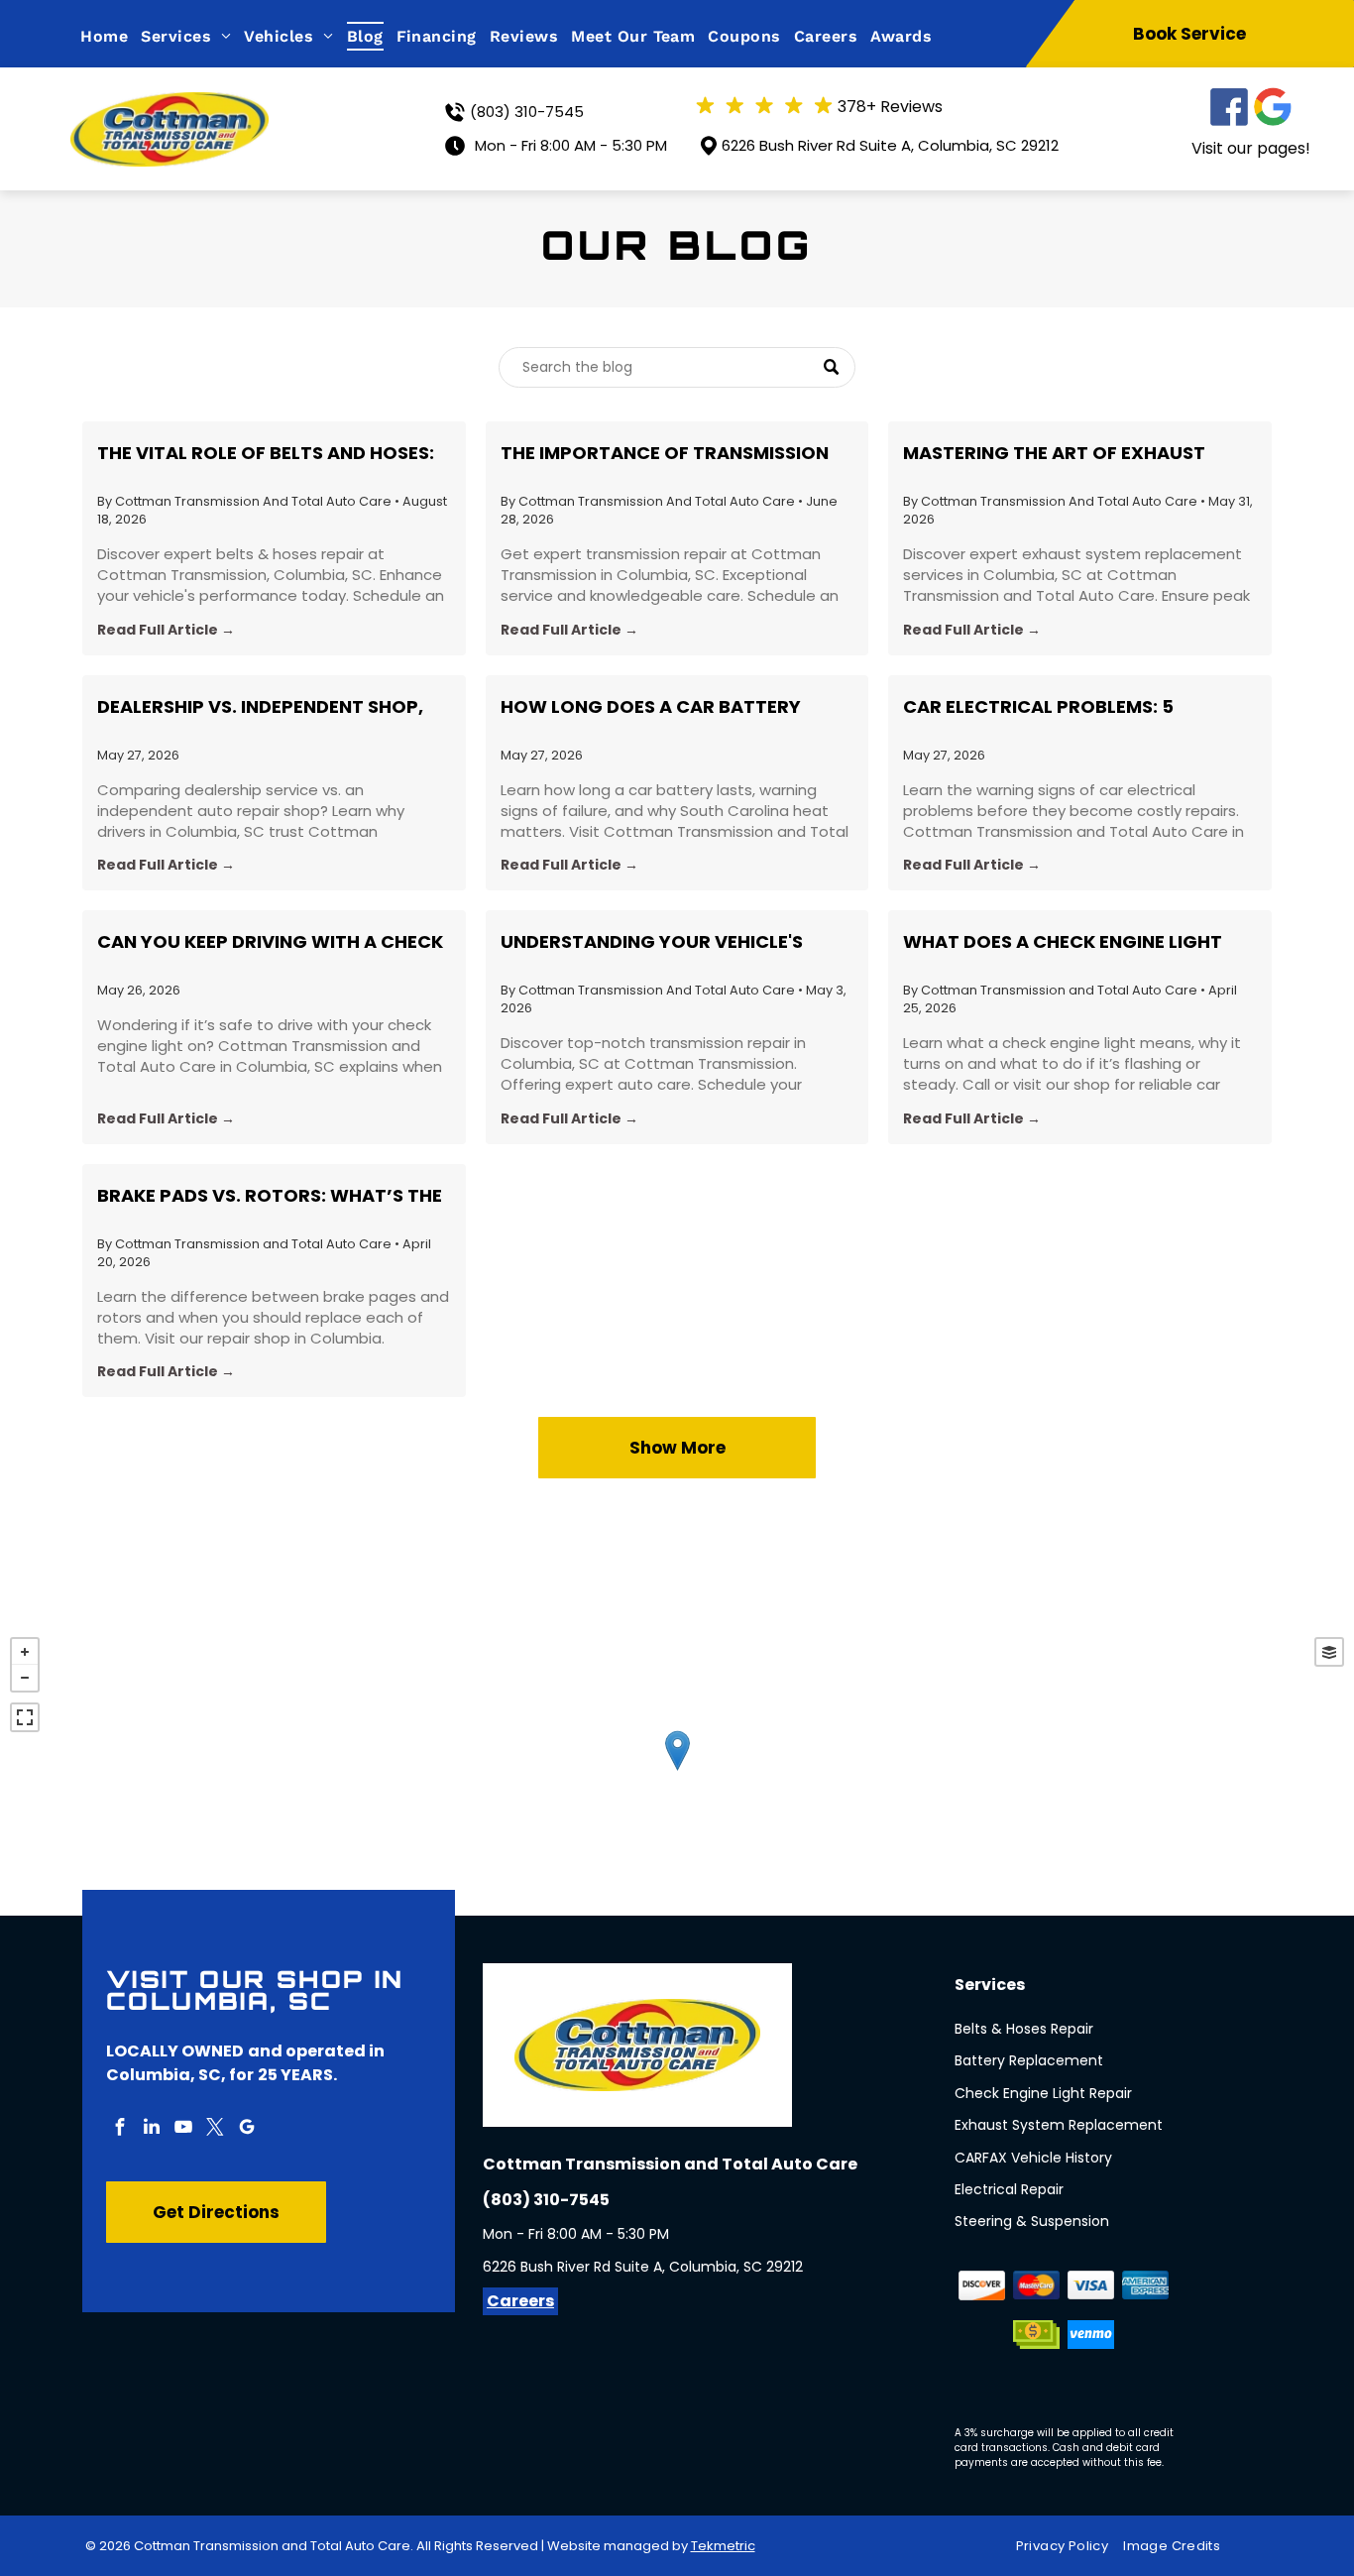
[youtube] (183, 2129)
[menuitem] (111, 36)
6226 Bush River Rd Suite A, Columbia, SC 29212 (890, 145)
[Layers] (1329, 1652)
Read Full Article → (166, 630)
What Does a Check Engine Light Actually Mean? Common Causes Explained (1067, 942)
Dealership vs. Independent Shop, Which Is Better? (260, 707)
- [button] (25, 1678)
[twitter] (215, 2129)
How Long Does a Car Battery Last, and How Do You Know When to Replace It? (670, 707)
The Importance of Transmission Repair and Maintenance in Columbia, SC (665, 453)
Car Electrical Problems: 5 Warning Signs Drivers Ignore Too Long (1076, 707)
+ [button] (25, 1652)
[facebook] (120, 2129)
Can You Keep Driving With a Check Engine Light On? (270, 942)
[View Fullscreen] (25, 1717)
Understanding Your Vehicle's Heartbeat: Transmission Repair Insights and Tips (660, 942)
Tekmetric (723, 2546)
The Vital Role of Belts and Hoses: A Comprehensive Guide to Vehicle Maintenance (266, 453)
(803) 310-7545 (527, 112)
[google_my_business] (247, 2129)
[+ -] (677, 1771)
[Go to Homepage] (169, 105)
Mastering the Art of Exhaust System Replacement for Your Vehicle (1054, 453)
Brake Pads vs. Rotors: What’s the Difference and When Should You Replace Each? (270, 1196)
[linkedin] (152, 2129)
